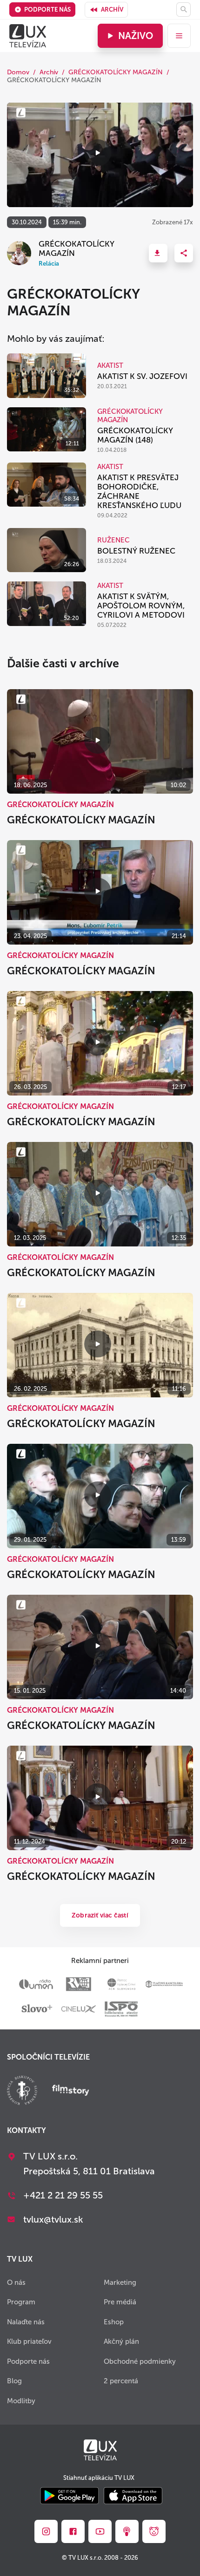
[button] (158, 253)
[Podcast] (127, 2531)
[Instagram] (46, 2531)
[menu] (179, 36)
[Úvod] (28, 36)
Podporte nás (47, 10)
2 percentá (121, 2381)
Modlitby (21, 2401)
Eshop (114, 2322)
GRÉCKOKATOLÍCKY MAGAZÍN (116, 72)
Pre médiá (120, 2302)
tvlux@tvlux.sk (53, 2219)
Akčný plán (121, 2341)
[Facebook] (73, 2531)
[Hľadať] (183, 10)
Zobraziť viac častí (100, 1915)
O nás (16, 2283)
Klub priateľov (29, 2341)
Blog (14, 2381)
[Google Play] (70, 2496)
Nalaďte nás (26, 2322)
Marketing (120, 2283)
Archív (112, 10)
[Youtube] (100, 2531)
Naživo (136, 36)
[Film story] (71, 2091)
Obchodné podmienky (140, 2361)
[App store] (133, 2496)
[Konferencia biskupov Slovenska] (22, 2091)
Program (21, 2302)
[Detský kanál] (154, 2531)
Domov (18, 72)
